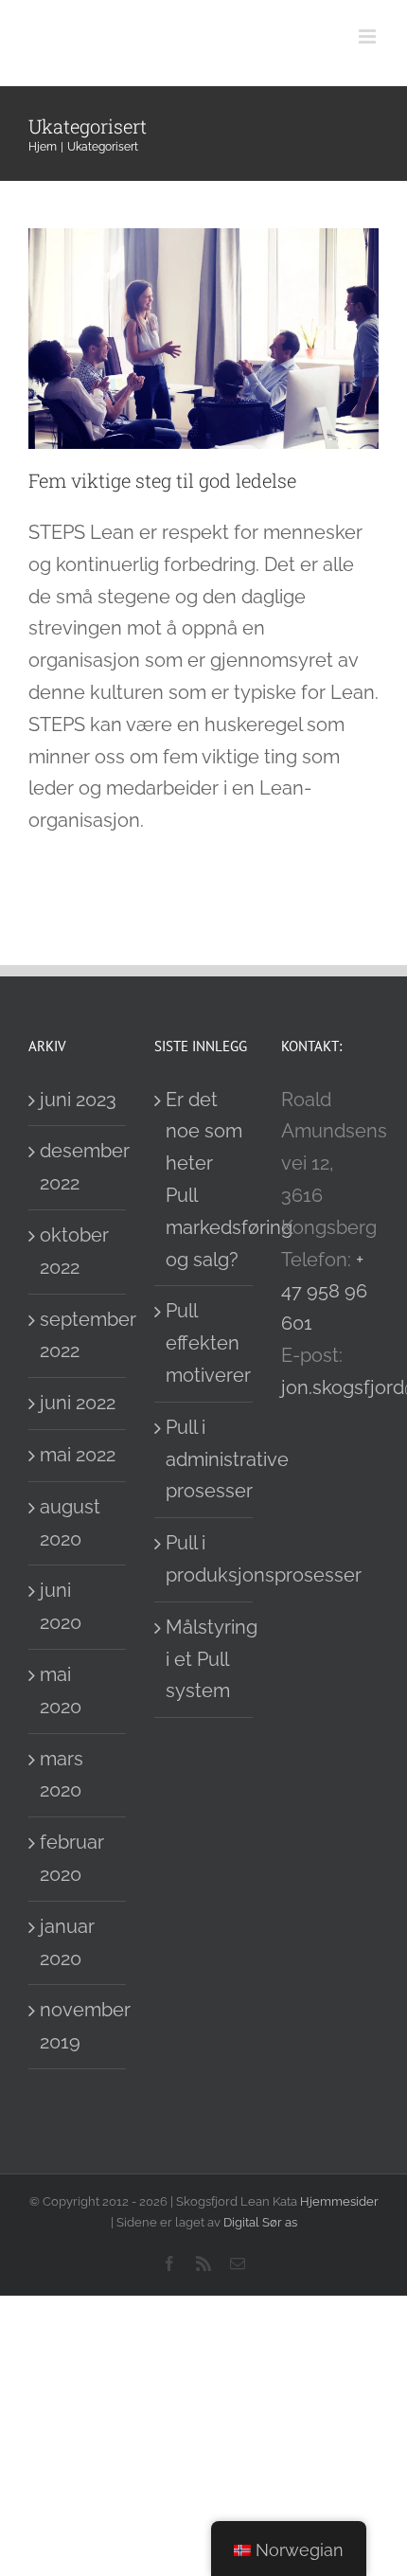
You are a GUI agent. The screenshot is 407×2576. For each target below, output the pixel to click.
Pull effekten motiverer (204, 1343)
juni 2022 (78, 1403)
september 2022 (78, 1335)
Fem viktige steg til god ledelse (162, 480)
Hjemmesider (339, 2201)
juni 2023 (78, 1100)
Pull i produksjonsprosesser (204, 1559)
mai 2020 (61, 1690)
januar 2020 (67, 1942)
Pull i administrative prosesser (204, 1459)
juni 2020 (61, 1606)
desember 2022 (78, 1167)
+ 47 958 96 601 (324, 1292)
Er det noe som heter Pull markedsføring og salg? (204, 1180)
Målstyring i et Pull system (204, 1659)
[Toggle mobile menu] (369, 36)
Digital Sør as (260, 2222)
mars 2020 (62, 1775)
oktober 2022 (74, 1251)
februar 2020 (72, 1858)
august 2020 (70, 1523)
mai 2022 (78, 1455)
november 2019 (78, 2026)
